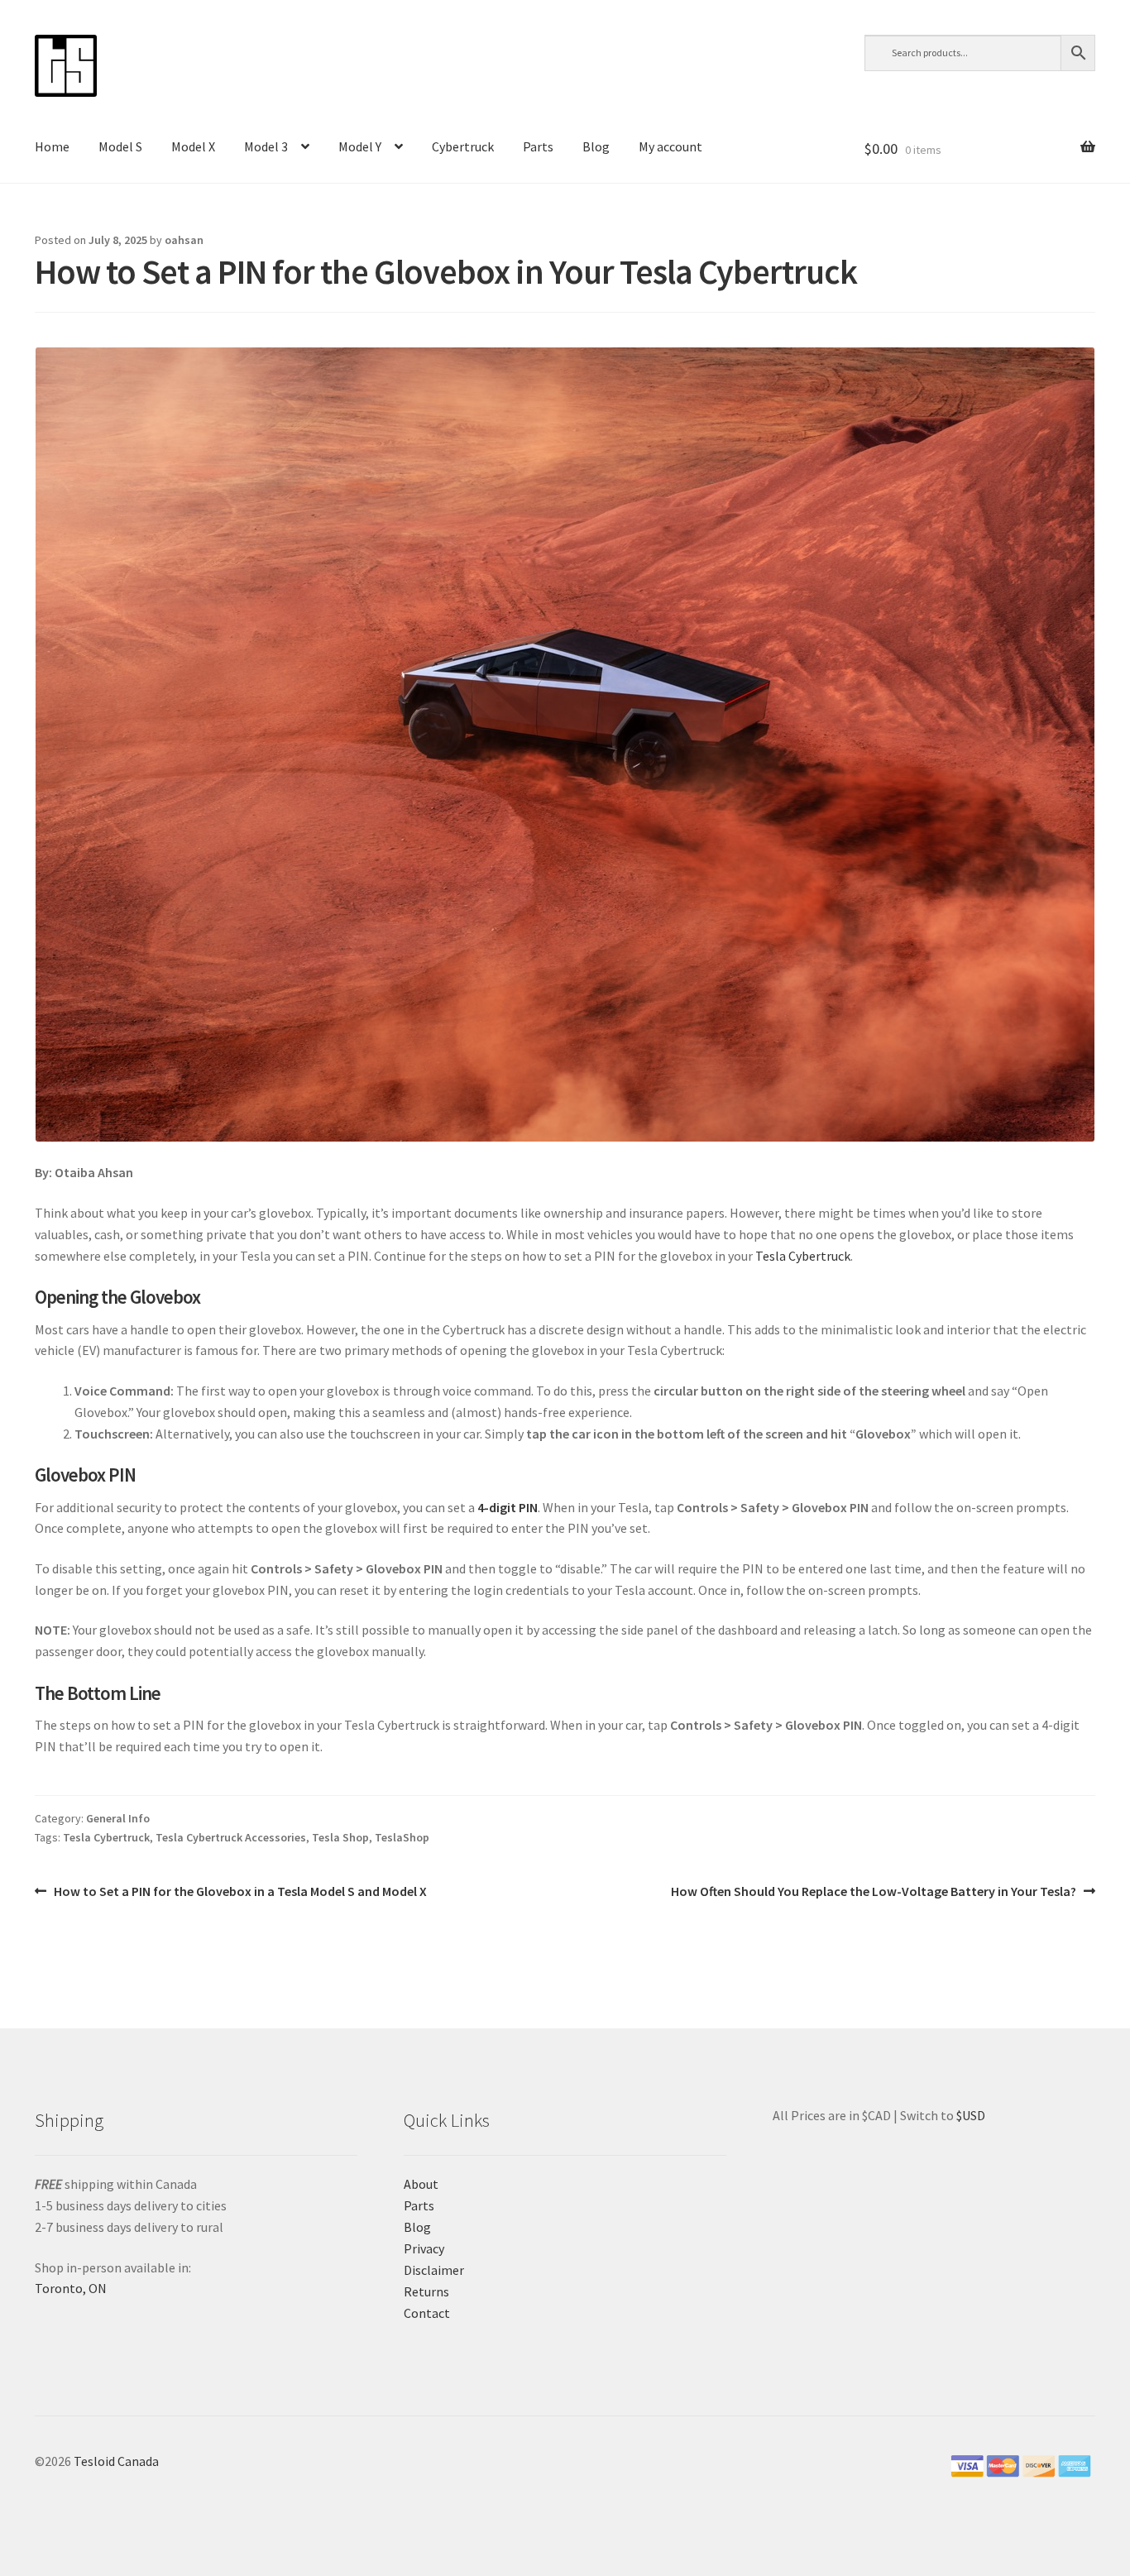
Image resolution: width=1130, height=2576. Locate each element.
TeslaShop (402, 1837)
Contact (427, 2313)
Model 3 (266, 146)
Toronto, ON (71, 2288)
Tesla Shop (340, 1837)
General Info (118, 1818)
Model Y (360, 146)
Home (52, 146)
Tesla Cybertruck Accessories (231, 1837)
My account (670, 146)
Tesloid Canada (116, 2461)
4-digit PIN (508, 1507)
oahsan (184, 240)
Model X (193, 146)
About (421, 2184)
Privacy (424, 2248)
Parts (538, 146)
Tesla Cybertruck (803, 1256)
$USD (971, 2115)
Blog (596, 146)
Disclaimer (434, 2270)
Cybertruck (463, 146)
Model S (120, 146)
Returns (426, 2291)
